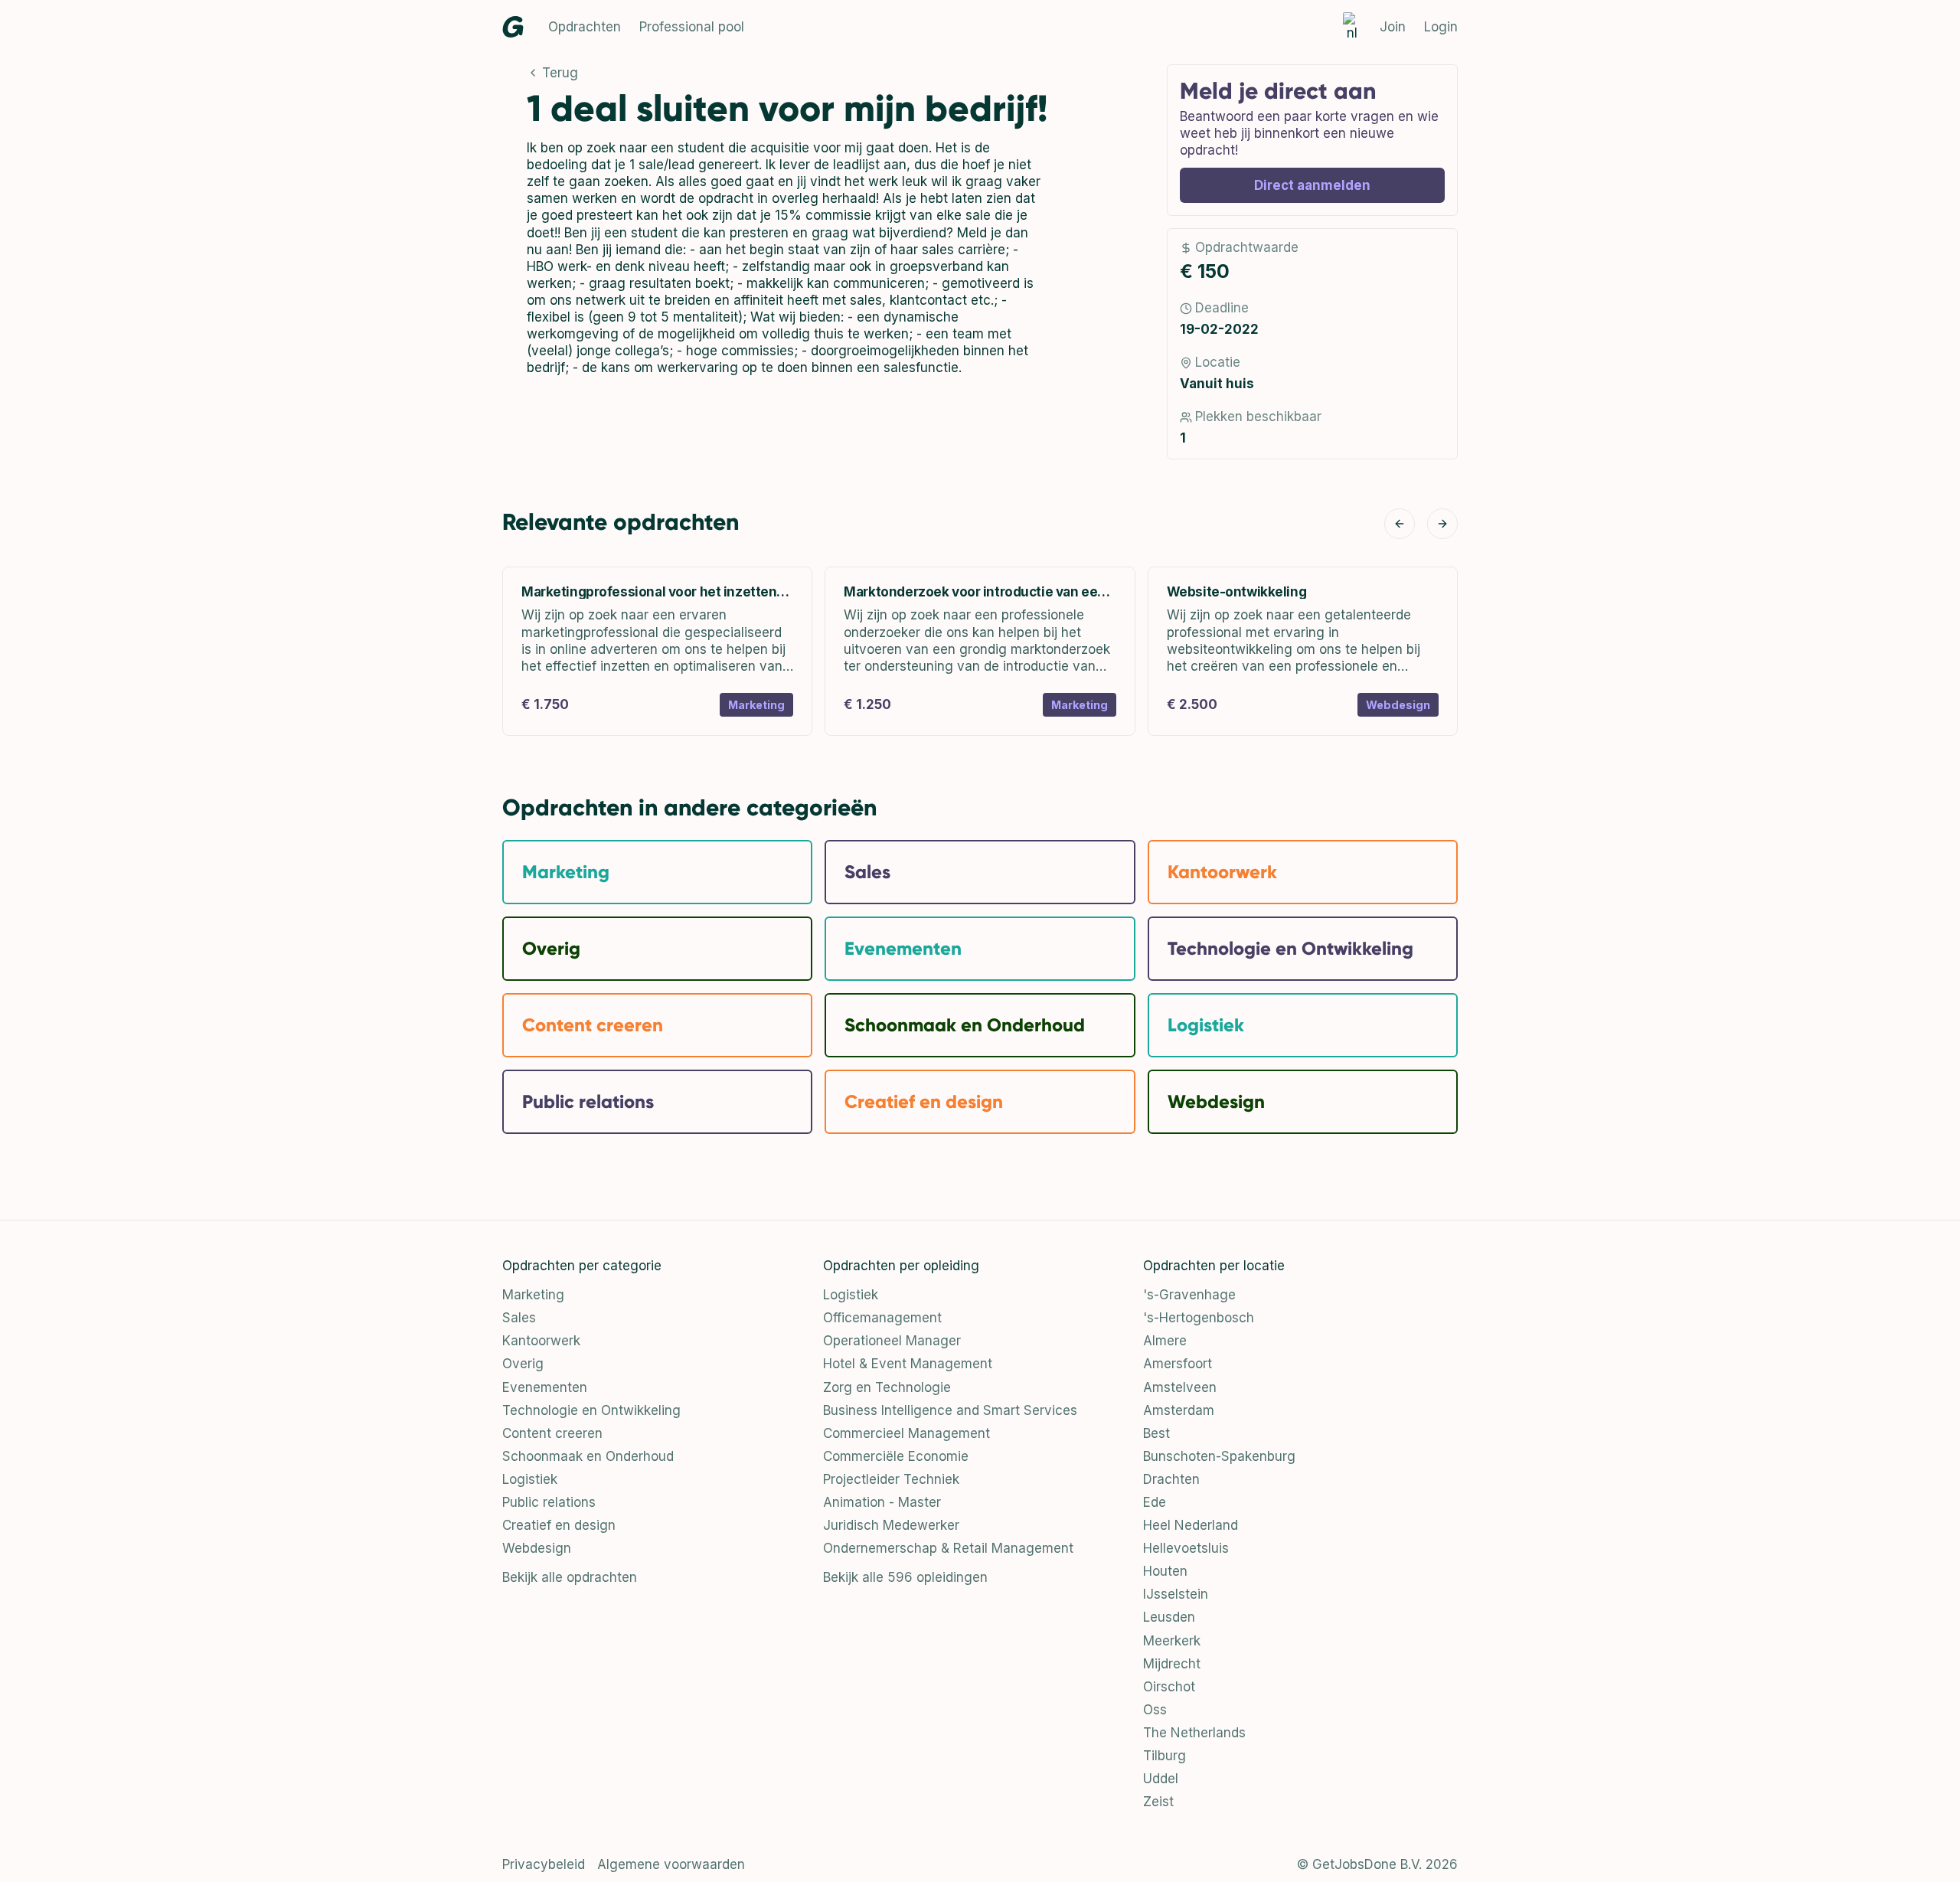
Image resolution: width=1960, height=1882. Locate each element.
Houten (1165, 1571)
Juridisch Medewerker (891, 1525)
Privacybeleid (544, 1864)
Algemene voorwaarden (671, 1864)
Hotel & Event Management (908, 1364)
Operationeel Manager (892, 1341)
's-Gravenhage (1189, 1295)
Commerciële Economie (896, 1456)
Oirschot (1169, 1687)
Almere (1165, 1341)
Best (1156, 1433)
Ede (1155, 1502)
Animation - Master (882, 1502)
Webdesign (537, 1548)
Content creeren (552, 1433)
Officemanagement (882, 1318)
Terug (560, 73)
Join (1393, 27)
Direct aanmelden (1312, 185)
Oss (1155, 1710)
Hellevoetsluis (1186, 1548)
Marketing (533, 1295)
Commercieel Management (906, 1433)
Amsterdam (1179, 1410)
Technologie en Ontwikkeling (591, 1410)
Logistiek (530, 1479)
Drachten (1171, 1479)
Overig (523, 1364)
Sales (519, 1318)
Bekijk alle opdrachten (570, 1577)
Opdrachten (585, 27)
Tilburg (1165, 1756)
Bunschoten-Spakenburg (1219, 1456)
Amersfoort (1178, 1364)
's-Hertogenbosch (1199, 1318)
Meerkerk (1172, 1641)
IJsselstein (1176, 1594)
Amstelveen (1180, 1387)
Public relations (549, 1502)
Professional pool (692, 27)
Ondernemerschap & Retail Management (948, 1548)
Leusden (1169, 1617)
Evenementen (545, 1387)
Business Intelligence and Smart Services (950, 1410)
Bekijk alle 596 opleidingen (905, 1577)
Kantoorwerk (541, 1341)
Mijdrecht (1172, 1664)
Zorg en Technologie (887, 1387)
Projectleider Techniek (891, 1479)
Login (1441, 27)
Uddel (1161, 1779)
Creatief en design (559, 1525)
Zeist (1158, 1802)
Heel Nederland (1191, 1525)
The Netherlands (1194, 1733)
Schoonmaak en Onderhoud (588, 1456)
